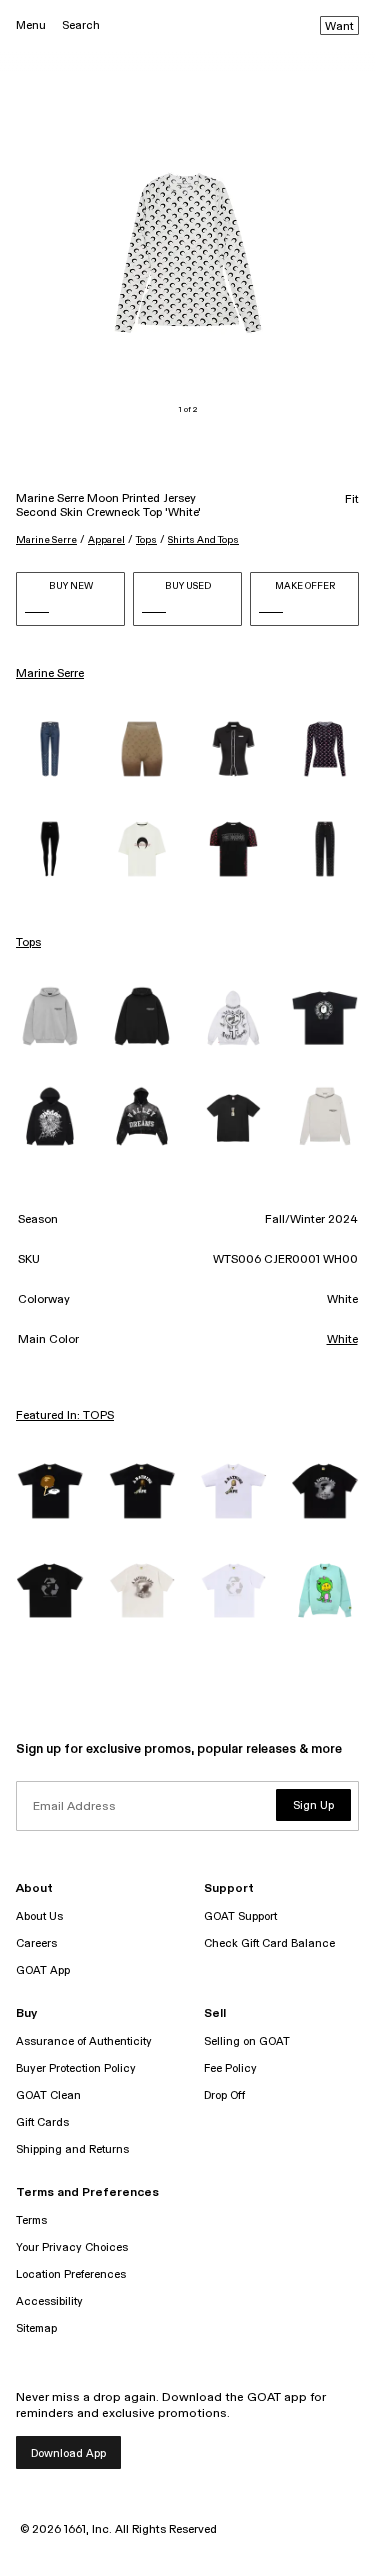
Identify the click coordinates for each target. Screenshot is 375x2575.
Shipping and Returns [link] (72, 2149)
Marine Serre (46, 540)
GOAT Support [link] (240, 1916)
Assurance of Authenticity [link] (84, 2041)
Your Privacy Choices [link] (72, 2247)
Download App (68, 2453)
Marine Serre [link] (50, 674)
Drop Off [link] (224, 2095)
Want (339, 27)
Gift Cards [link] (42, 2122)
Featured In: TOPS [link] (65, 1416)
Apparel (106, 540)
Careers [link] (36, 1943)
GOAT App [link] (43, 1970)
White (342, 1340)
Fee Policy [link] (230, 2068)
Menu (31, 25)
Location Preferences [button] (71, 2274)
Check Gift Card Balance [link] (269, 1943)
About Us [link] (39, 1916)
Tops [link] (28, 943)
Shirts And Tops (203, 540)
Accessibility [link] (49, 2301)
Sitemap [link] (36, 2328)
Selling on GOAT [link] (247, 2041)
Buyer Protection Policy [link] (76, 2068)
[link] (50, 749)
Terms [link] (31, 2220)
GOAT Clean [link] (48, 2095)
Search (81, 25)
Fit (352, 500)
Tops (146, 540)
